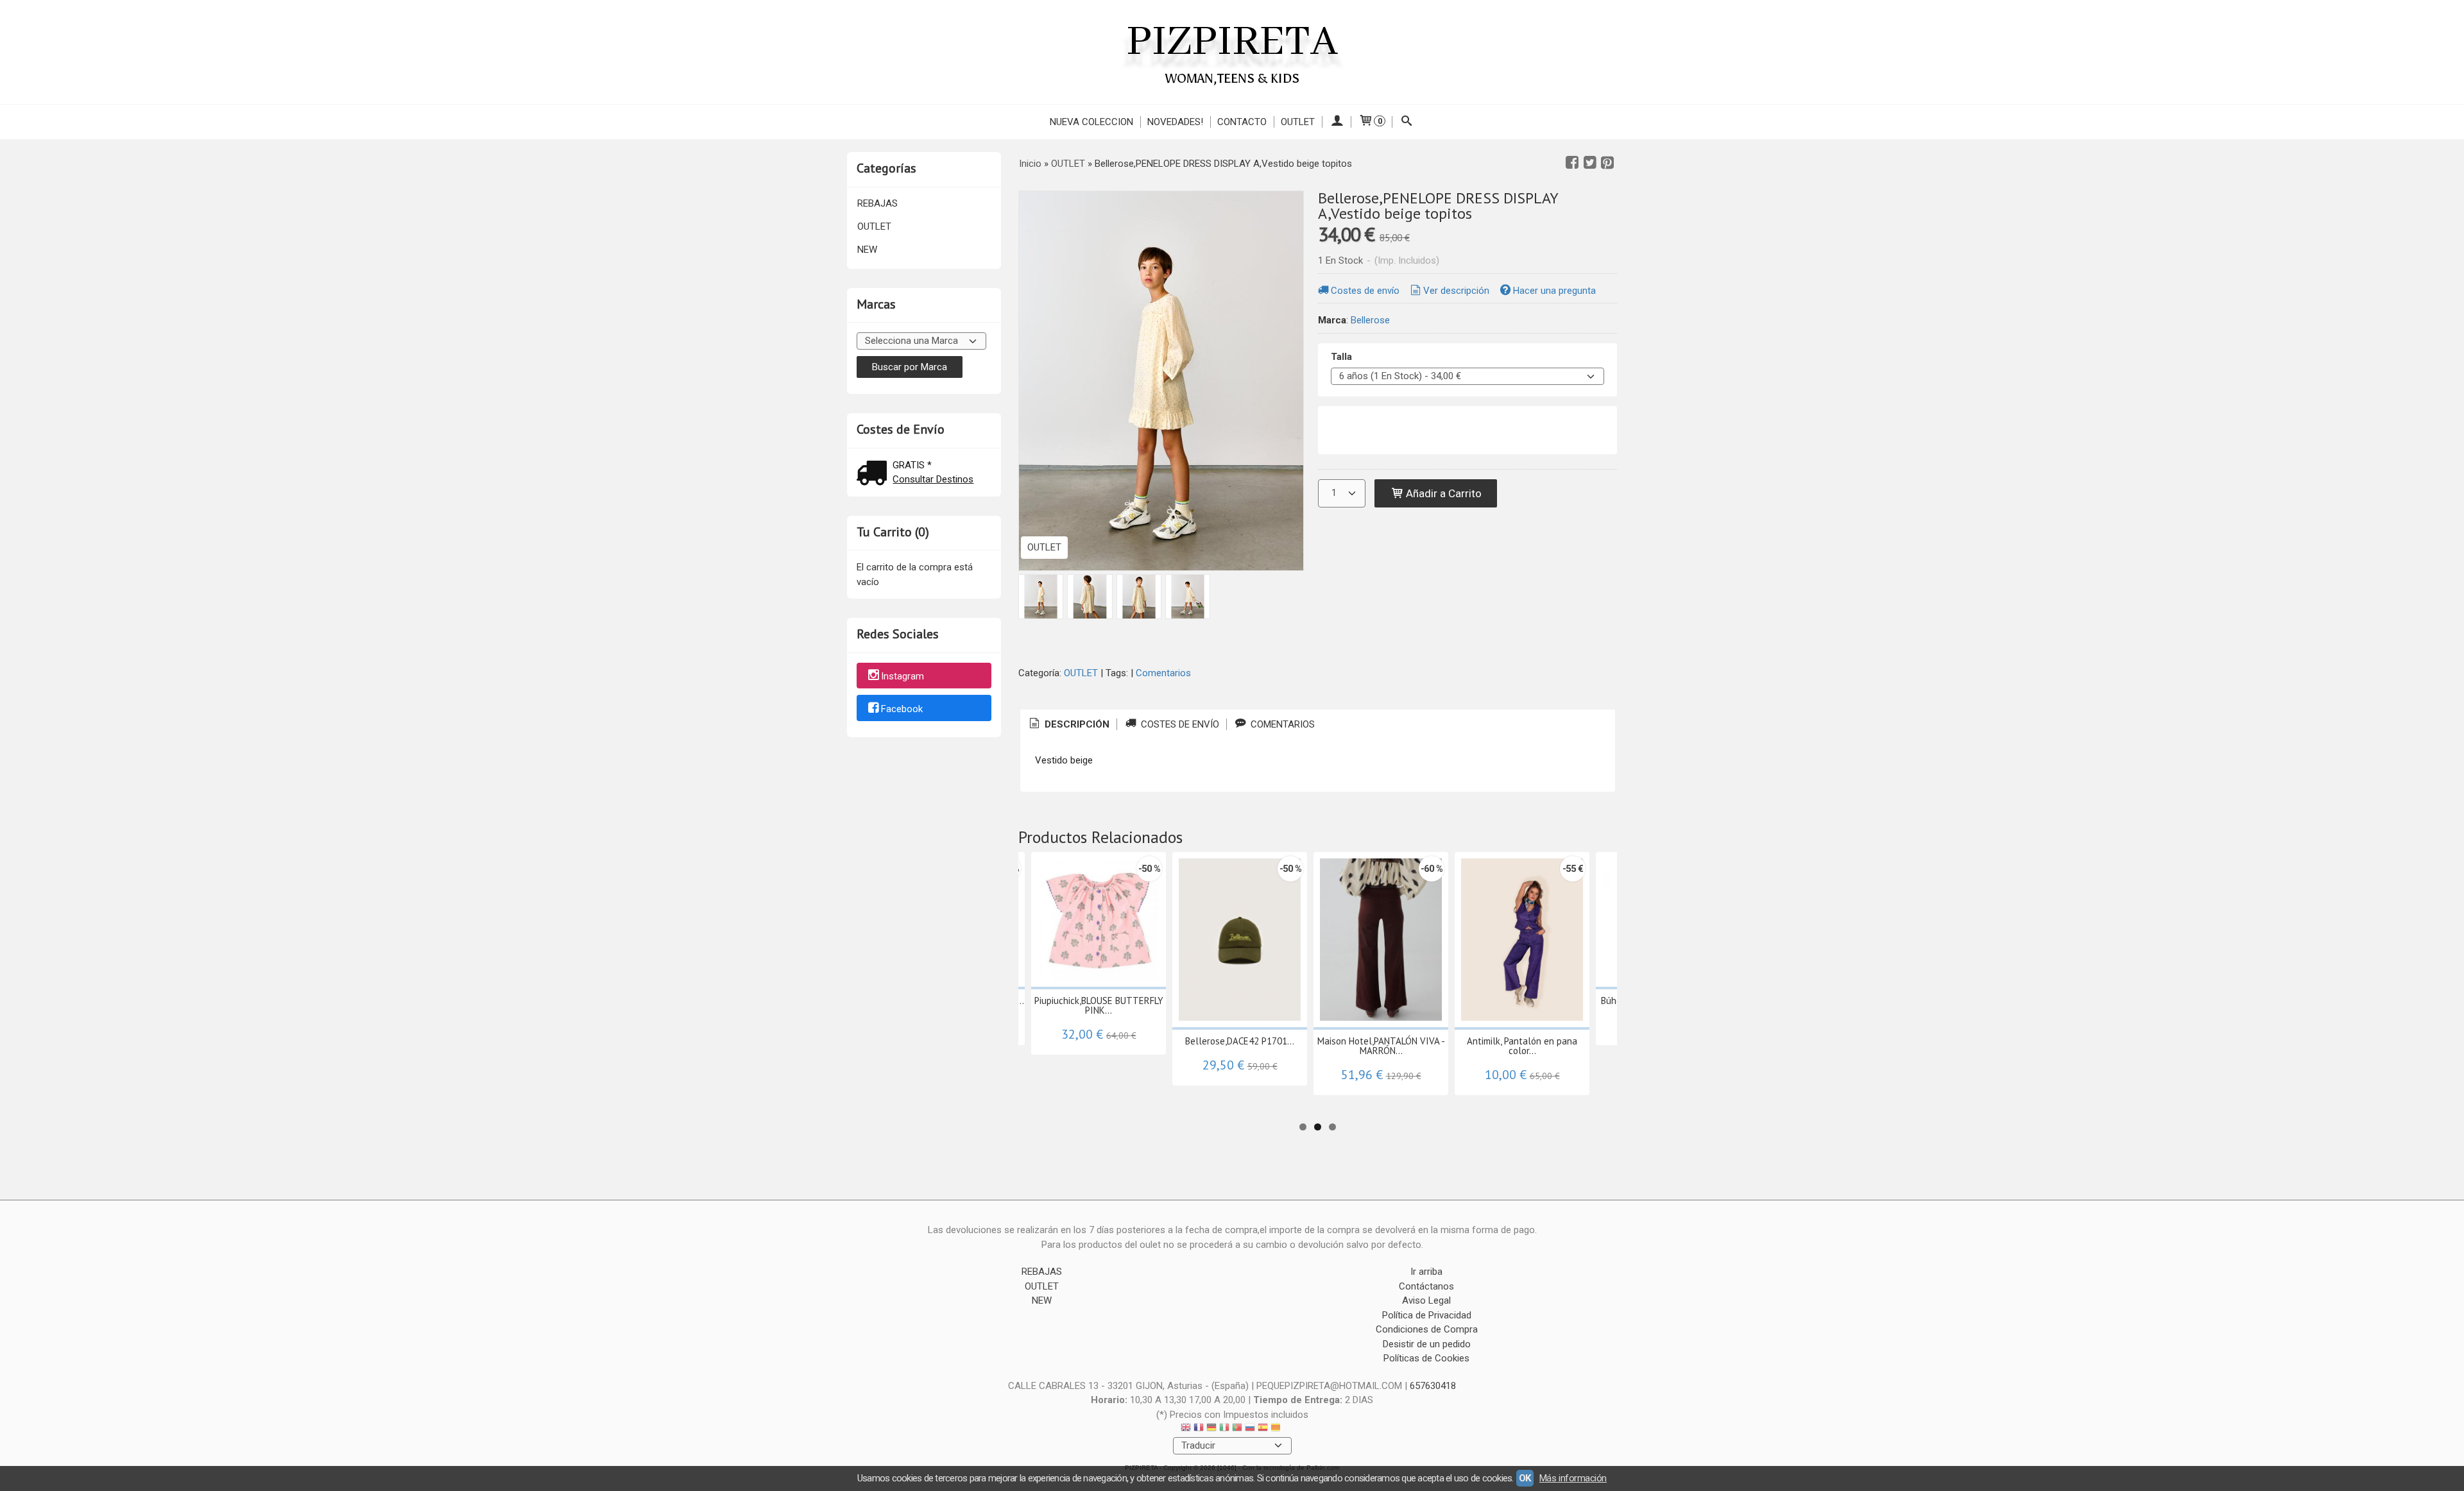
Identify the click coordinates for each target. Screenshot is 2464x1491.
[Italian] (1224, 1429)
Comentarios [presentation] (1281, 724)
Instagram (903, 676)
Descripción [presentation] (1076, 724)
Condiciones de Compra (1427, 1329)
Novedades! (1175, 122)
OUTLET (1298, 122)
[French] (1199, 1429)
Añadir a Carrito (1442, 493)
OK (1525, 1478)
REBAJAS (877, 203)
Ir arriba (1426, 1272)
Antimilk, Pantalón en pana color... (1522, 1046)
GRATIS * (912, 465)
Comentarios (1163, 673)
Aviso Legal (1426, 1300)
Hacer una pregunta (1554, 291)
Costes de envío (1365, 291)
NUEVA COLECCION (1091, 122)
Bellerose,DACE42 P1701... (1240, 1041)
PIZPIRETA (1232, 42)
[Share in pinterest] (1607, 163)
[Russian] (1250, 1429)
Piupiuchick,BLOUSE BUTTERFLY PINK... (1099, 1005)
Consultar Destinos (933, 479)
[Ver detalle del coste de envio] (875, 474)
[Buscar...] (1407, 122)
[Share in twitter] (1590, 163)
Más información (1573, 1478)
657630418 (1433, 1386)
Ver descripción (1456, 291)
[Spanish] (1263, 1429)
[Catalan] (1277, 1429)
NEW (867, 250)
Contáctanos (1426, 1286)
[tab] (1068, 725)
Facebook (902, 709)
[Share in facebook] (1572, 163)
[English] (1186, 1429)
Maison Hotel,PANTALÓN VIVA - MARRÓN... (1381, 1046)
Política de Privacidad (1427, 1315)
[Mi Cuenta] (1336, 122)
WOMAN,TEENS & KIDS (1232, 78)
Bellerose (1370, 320)
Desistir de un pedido (1427, 1344)
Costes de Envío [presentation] (1179, 724)
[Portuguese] (1237, 1429)
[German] (1211, 1429)
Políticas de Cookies (1426, 1358)
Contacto (1242, 122)
